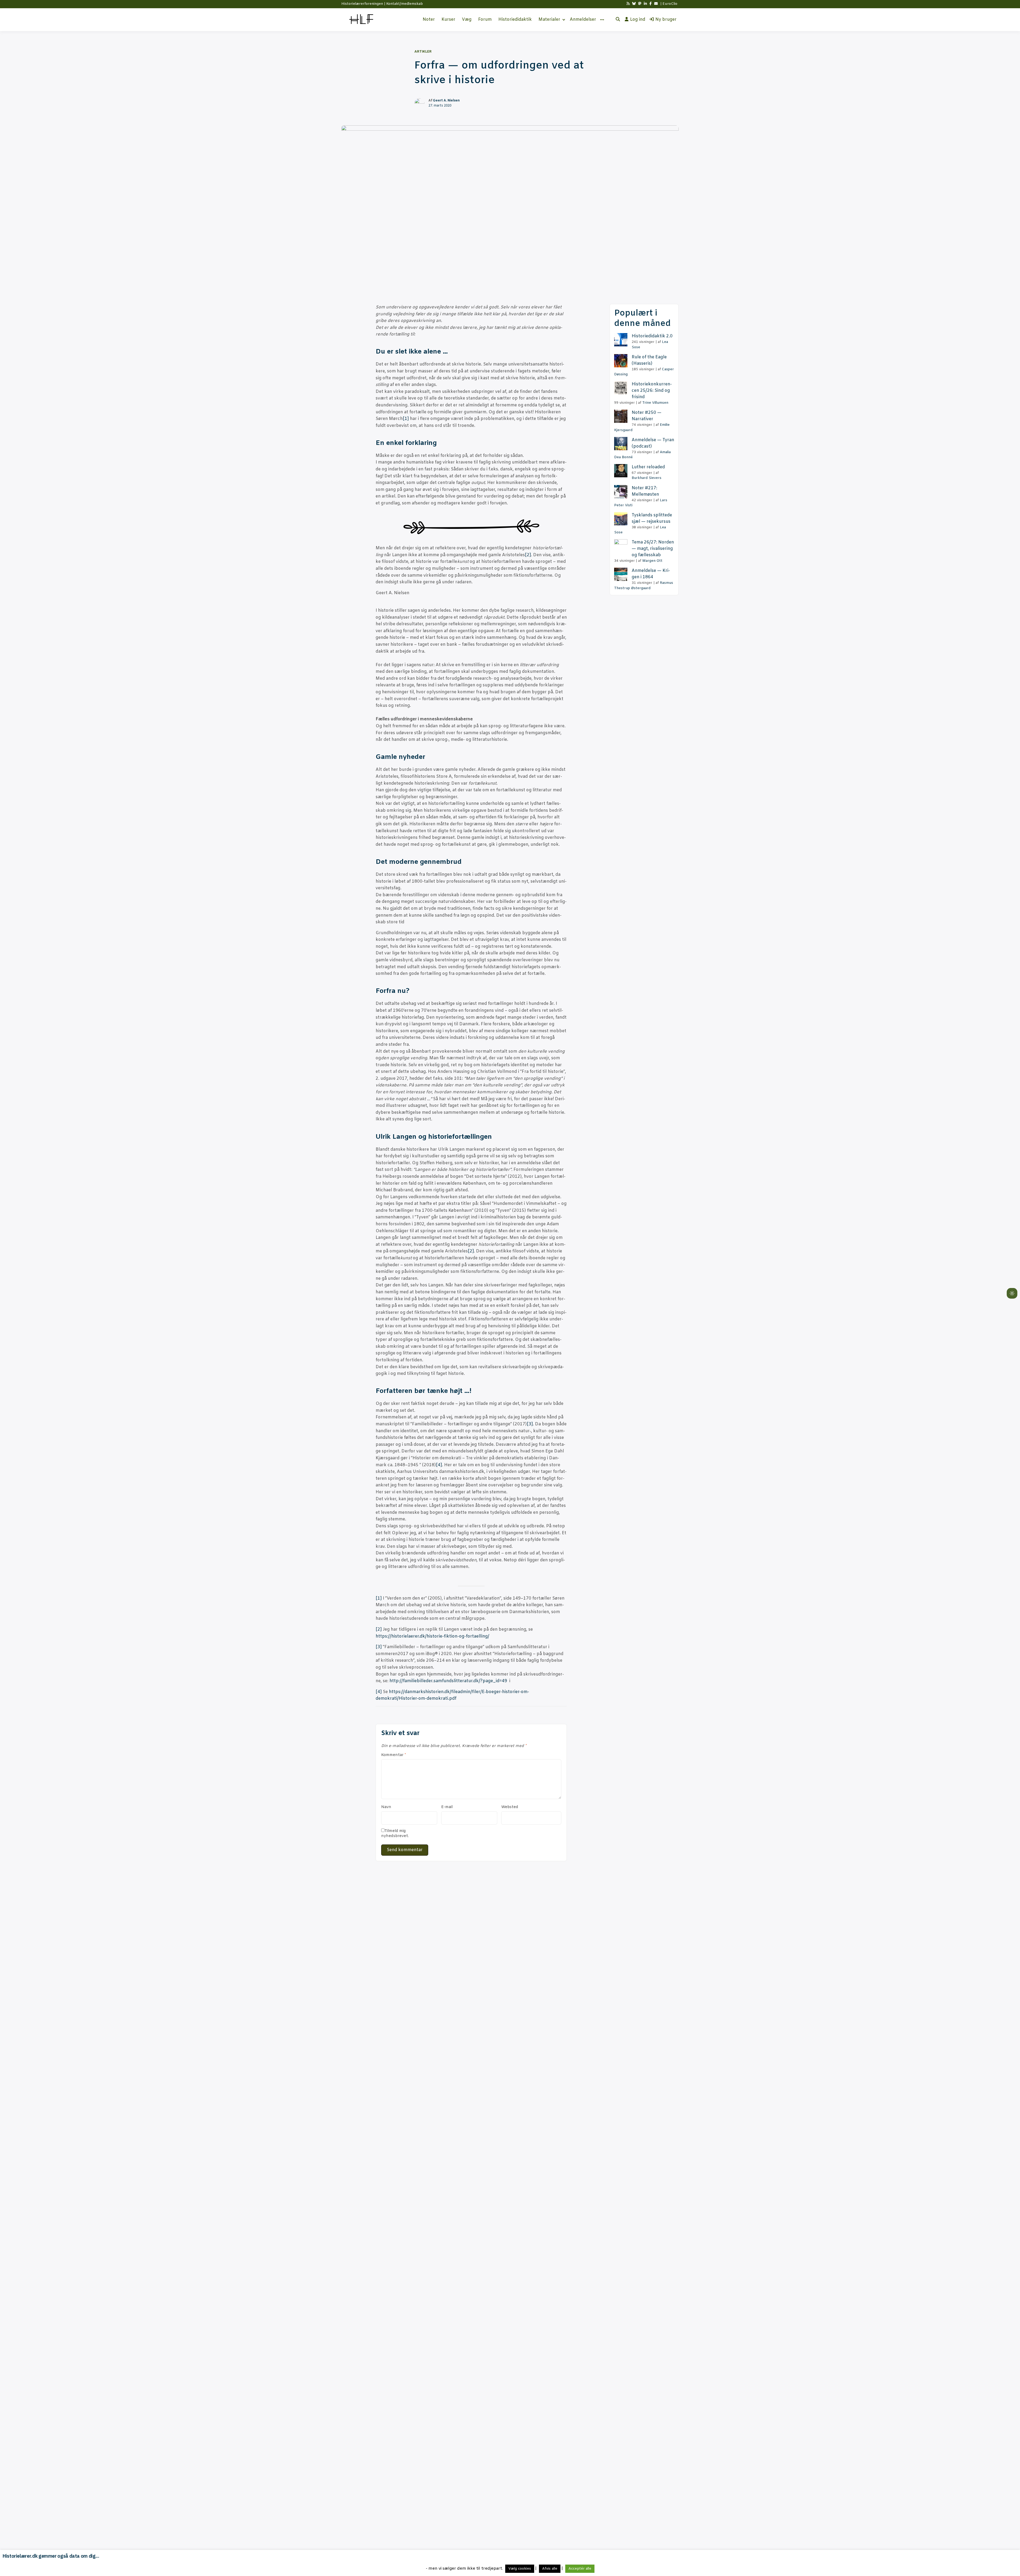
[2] (528, 555)
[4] (439, 1465)
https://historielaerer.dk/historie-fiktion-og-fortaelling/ (432, 1636)
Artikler (423, 52)
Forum (485, 20)
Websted (510, 1807)
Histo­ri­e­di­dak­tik (515, 20)
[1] (406, 419)
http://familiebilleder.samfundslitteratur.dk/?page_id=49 (448, 1681)
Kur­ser (448, 20)
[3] (530, 1424)
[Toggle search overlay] (618, 20)
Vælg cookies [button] (520, 2569)
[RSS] (628, 4)
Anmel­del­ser (583, 20)
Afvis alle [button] (550, 2569)
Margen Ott (652, 561)
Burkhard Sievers (647, 478)
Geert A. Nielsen (446, 101)
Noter (429, 20)
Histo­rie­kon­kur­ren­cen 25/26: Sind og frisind (652, 391)
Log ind (638, 20)
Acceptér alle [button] (580, 2569)
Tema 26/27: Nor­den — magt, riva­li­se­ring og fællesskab (653, 549)
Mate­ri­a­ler (549, 20)
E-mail (447, 1807)
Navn (386, 1807)
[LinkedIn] (645, 4)
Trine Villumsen (655, 403)
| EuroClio (669, 4)
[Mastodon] (640, 4)
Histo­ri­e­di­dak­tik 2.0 (652, 336)
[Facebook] (651, 4)
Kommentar (394, 1755)
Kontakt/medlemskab (405, 4)
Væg (467, 20)
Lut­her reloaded (648, 467)
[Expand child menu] (564, 20)
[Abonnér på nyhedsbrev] (656, 4)
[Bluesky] (634, 4)
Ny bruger (666, 20)
